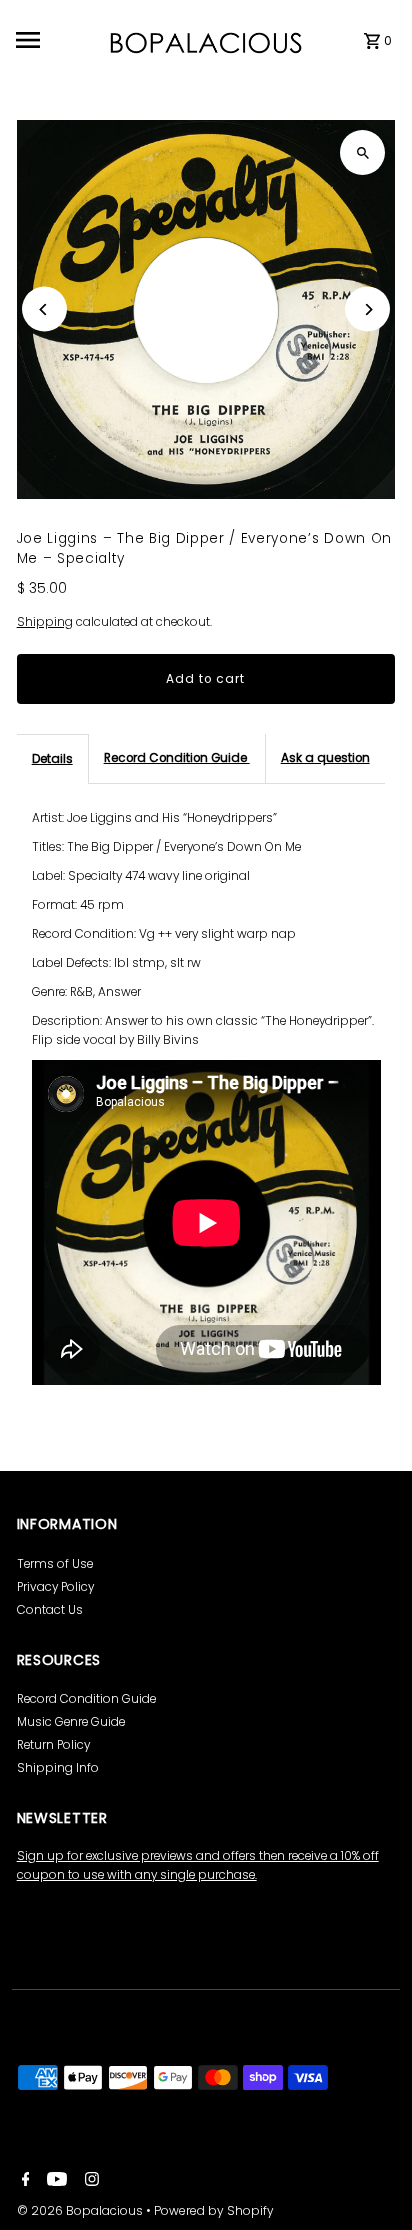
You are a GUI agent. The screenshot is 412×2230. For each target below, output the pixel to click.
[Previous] (44, 309)
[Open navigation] (55, 40)
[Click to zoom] (362, 152)
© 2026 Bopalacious (81, 2210)
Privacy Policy (55, 1587)
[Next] (367, 309)
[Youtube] (54, 2181)
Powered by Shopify (214, 2210)
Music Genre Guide (71, 1722)
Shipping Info (58, 1768)
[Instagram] (89, 2181)
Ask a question (325, 758)
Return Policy (53, 1745)
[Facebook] (23, 2181)
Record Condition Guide (177, 758)
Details (52, 759)
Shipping (45, 622)
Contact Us (50, 1610)
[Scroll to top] (369, 2177)
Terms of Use (55, 1564)
